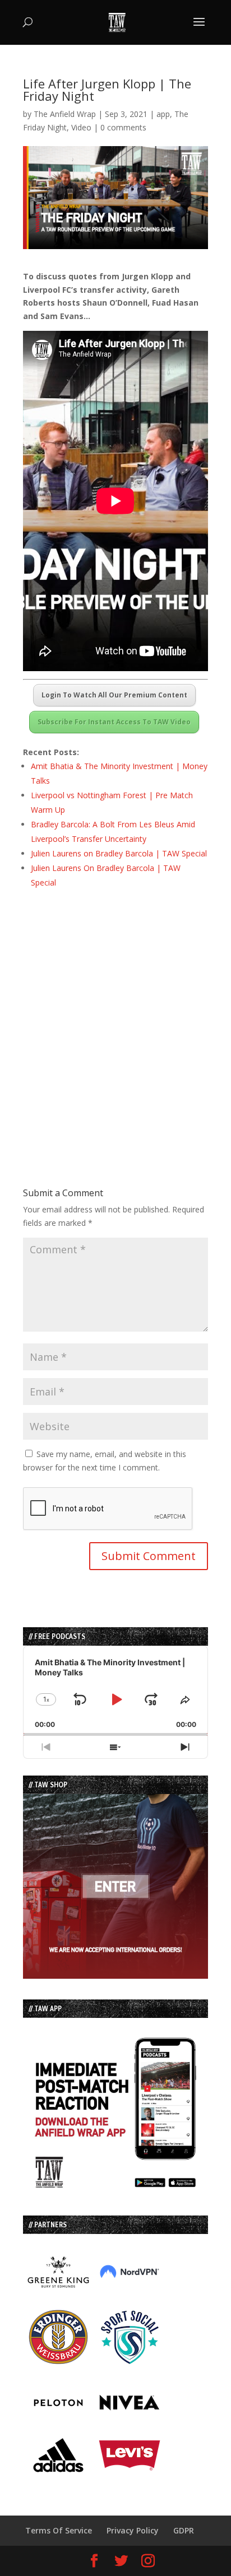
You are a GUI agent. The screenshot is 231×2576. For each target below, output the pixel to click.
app (163, 114)
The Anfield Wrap (65, 114)
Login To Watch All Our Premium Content (114, 695)
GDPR (184, 2530)
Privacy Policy (133, 2530)
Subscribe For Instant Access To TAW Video (114, 722)
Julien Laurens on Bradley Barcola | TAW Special (119, 853)
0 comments (123, 127)
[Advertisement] (115, 1018)
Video (81, 127)
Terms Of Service (59, 2530)
